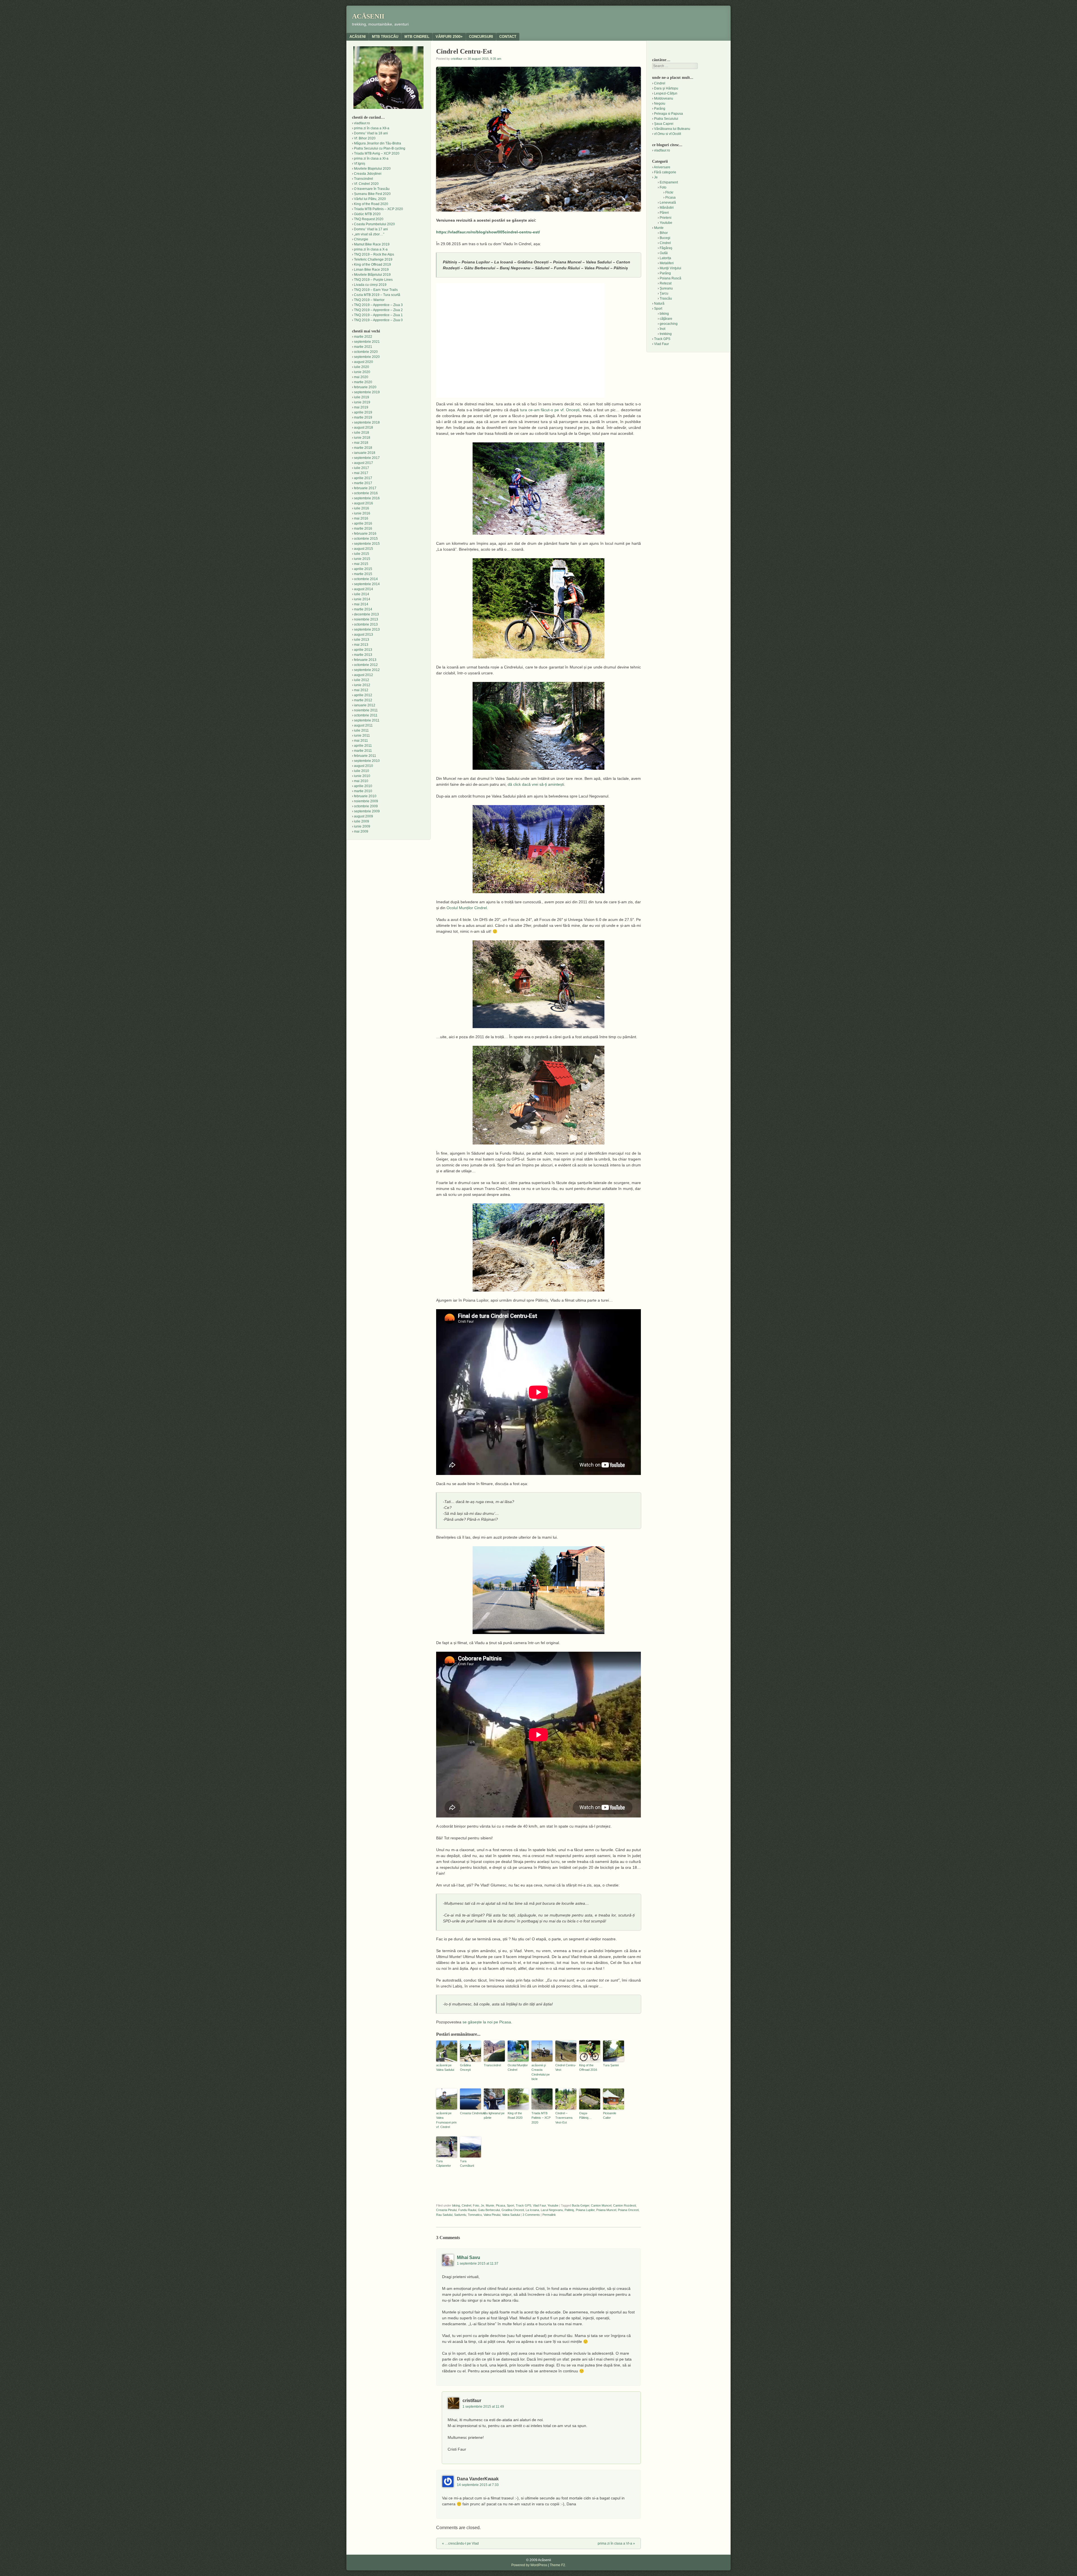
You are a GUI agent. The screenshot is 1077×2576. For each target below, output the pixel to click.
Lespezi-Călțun (666, 93)
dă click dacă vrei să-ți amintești (536, 784)
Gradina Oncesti (513, 2210)
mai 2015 (361, 564)
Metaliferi (667, 263)
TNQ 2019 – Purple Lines (373, 280)
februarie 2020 (365, 387)
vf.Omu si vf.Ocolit (668, 134)
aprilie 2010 (363, 786)
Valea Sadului (511, 2215)
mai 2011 (361, 741)
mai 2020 (361, 377)
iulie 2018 (362, 433)
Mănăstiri (667, 208)
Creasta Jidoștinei (368, 174)
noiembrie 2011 (366, 710)
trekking (666, 334)
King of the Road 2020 (515, 2116)
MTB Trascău (385, 37)
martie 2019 (363, 417)
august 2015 (363, 549)
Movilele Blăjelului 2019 (372, 275)
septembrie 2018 (367, 422)
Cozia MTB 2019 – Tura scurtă (377, 295)
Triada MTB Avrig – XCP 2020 (377, 153)
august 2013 (363, 635)
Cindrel (466, 2205)
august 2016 (363, 503)
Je (482, 2205)
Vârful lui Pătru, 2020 (370, 199)
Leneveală (668, 203)
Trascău (666, 298)
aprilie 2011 (363, 746)
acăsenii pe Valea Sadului (445, 2068)
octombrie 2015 (366, 539)
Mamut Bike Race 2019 (372, 244)
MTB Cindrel (417, 37)
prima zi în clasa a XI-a (371, 158)
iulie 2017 (362, 468)
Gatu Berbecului (489, 2210)
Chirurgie (361, 239)
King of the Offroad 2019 (372, 265)
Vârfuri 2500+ (449, 37)
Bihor (664, 233)
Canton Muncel (601, 2205)
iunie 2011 (362, 736)
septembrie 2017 (367, 458)
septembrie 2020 (367, 357)
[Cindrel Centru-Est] (538, 489)
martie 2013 (363, 655)
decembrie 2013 (366, 614)
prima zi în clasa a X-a (371, 249)
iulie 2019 (362, 397)
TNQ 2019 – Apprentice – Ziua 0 (378, 320)
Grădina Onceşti (465, 2068)
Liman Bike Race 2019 (371, 270)
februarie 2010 (365, 796)
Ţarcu (664, 293)
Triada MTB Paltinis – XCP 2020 (541, 2118)
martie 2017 (363, 483)
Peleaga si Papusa (668, 114)
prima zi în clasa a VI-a (616, 2543)
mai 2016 (361, 518)
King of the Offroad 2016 (588, 2068)
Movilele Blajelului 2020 (372, 169)
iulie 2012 (362, 680)
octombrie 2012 (366, 665)
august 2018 (363, 428)
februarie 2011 (365, 756)
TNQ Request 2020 (369, 219)
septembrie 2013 (367, 629)
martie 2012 (363, 700)
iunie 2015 (362, 559)
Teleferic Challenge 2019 (373, 259)
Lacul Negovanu (552, 2210)
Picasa (500, 2205)
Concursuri (481, 37)
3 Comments (531, 2215)
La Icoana (532, 2210)
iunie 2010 (362, 776)
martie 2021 (363, 347)
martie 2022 (363, 337)
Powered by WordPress (529, 2565)
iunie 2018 (362, 438)
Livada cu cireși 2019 (370, 285)
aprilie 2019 (363, 412)
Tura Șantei (611, 2065)
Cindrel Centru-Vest (566, 2068)
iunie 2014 (362, 599)
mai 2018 (361, 443)
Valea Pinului (492, 2215)
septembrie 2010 (367, 761)
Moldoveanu (664, 98)
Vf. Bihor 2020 (365, 138)
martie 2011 (363, 751)
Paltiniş (569, 2210)
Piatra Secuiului (666, 119)
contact (508, 37)
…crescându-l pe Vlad (460, 2543)
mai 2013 (361, 645)
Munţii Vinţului (670, 268)
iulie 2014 (362, 594)
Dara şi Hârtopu (666, 88)
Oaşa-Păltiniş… (585, 2116)
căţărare (666, 319)
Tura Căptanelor (444, 2163)
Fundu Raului (467, 2210)
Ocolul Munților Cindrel (467, 908)
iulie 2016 (362, 508)
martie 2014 (363, 609)
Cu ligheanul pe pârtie (494, 2116)
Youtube (553, 2205)
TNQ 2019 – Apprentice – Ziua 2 (378, 310)
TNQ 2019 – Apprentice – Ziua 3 (378, 305)
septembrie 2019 (367, 392)
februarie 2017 (365, 488)
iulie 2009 (362, 821)
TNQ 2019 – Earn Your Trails (376, 290)
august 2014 (363, 589)
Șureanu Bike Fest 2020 (372, 194)
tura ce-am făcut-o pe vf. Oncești (550, 410)
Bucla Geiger (581, 2205)
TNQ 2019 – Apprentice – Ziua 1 (378, 315)
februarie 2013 (365, 660)
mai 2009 (361, 831)
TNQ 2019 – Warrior (369, 300)
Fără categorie (665, 172)
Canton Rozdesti (624, 2205)
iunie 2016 (362, 513)
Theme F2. (558, 2565)
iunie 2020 (362, 372)
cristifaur (457, 59)
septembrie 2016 (367, 498)
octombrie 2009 (366, 806)
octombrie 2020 (366, 352)
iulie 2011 (361, 730)
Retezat (666, 283)
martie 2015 (363, 574)
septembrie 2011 (367, 720)
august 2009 (363, 816)
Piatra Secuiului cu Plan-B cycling (380, 148)
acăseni (358, 37)
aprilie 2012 (363, 695)
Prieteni (666, 218)
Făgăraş (666, 248)
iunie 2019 (362, 402)
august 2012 (363, 675)
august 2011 (363, 725)
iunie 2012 (362, 685)
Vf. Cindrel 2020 (366, 184)
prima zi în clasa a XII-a (372, 128)
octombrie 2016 (366, 493)
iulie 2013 (362, 640)
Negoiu (660, 104)
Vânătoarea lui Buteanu (672, 129)
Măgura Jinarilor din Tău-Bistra (378, 143)
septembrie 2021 (367, 342)
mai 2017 (361, 473)
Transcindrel (492, 2065)
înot (662, 329)
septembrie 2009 (367, 811)
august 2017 (363, 463)
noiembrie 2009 (366, 801)
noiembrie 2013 (366, 619)
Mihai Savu (469, 2257)
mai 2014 (361, 604)
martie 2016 (363, 528)
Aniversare (662, 167)
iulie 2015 (362, 554)
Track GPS (523, 2205)
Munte (490, 2205)
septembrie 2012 (367, 670)
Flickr (669, 192)
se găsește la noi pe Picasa (487, 2022)
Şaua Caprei (664, 124)
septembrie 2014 (367, 584)
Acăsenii (368, 16)
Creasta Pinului (446, 2210)
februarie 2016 (365, 534)
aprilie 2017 (363, 478)
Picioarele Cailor (610, 2116)
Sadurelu (460, 2215)
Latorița (665, 258)
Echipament (669, 182)
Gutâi (664, 253)
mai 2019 (361, 407)
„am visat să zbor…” (369, 234)
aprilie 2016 (363, 523)
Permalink (549, 2215)
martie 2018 (363, 448)
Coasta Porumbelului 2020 (374, 224)
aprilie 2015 (363, 569)
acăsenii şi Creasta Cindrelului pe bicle (541, 2072)
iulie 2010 (362, 771)
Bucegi (665, 238)
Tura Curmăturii (467, 2163)
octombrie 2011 (366, 715)
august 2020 (363, 362)
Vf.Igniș (360, 164)
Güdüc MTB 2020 (367, 214)
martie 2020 (363, 382)
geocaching (669, 324)
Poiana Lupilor (585, 2210)
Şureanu (666, 288)
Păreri (664, 213)
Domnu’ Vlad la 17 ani (371, 229)
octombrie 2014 (366, 579)
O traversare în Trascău (372, 189)
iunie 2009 (362, 826)
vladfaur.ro (362, 123)
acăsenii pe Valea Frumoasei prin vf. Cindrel (446, 2120)
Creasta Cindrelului (470, 2113)
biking (456, 2205)
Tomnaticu (475, 2215)
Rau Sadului (444, 2215)
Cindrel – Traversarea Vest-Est (564, 2118)
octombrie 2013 (366, 624)
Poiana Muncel (606, 2210)
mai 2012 (361, 690)
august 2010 (363, 766)
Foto (476, 2205)
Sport (510, 2205)
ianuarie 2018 (365, 453)
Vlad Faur (539, 2205)
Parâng (660, 109)
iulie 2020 (362, 367)
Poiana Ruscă (670, 278)
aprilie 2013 (363, 650)
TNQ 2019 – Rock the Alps (374, 254)
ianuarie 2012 (365, 705)
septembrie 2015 (367, 544)
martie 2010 (363, 791)
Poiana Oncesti (628, 2210)
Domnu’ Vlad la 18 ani (371, 133)
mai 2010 (361, 781)
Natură (659, 304)
